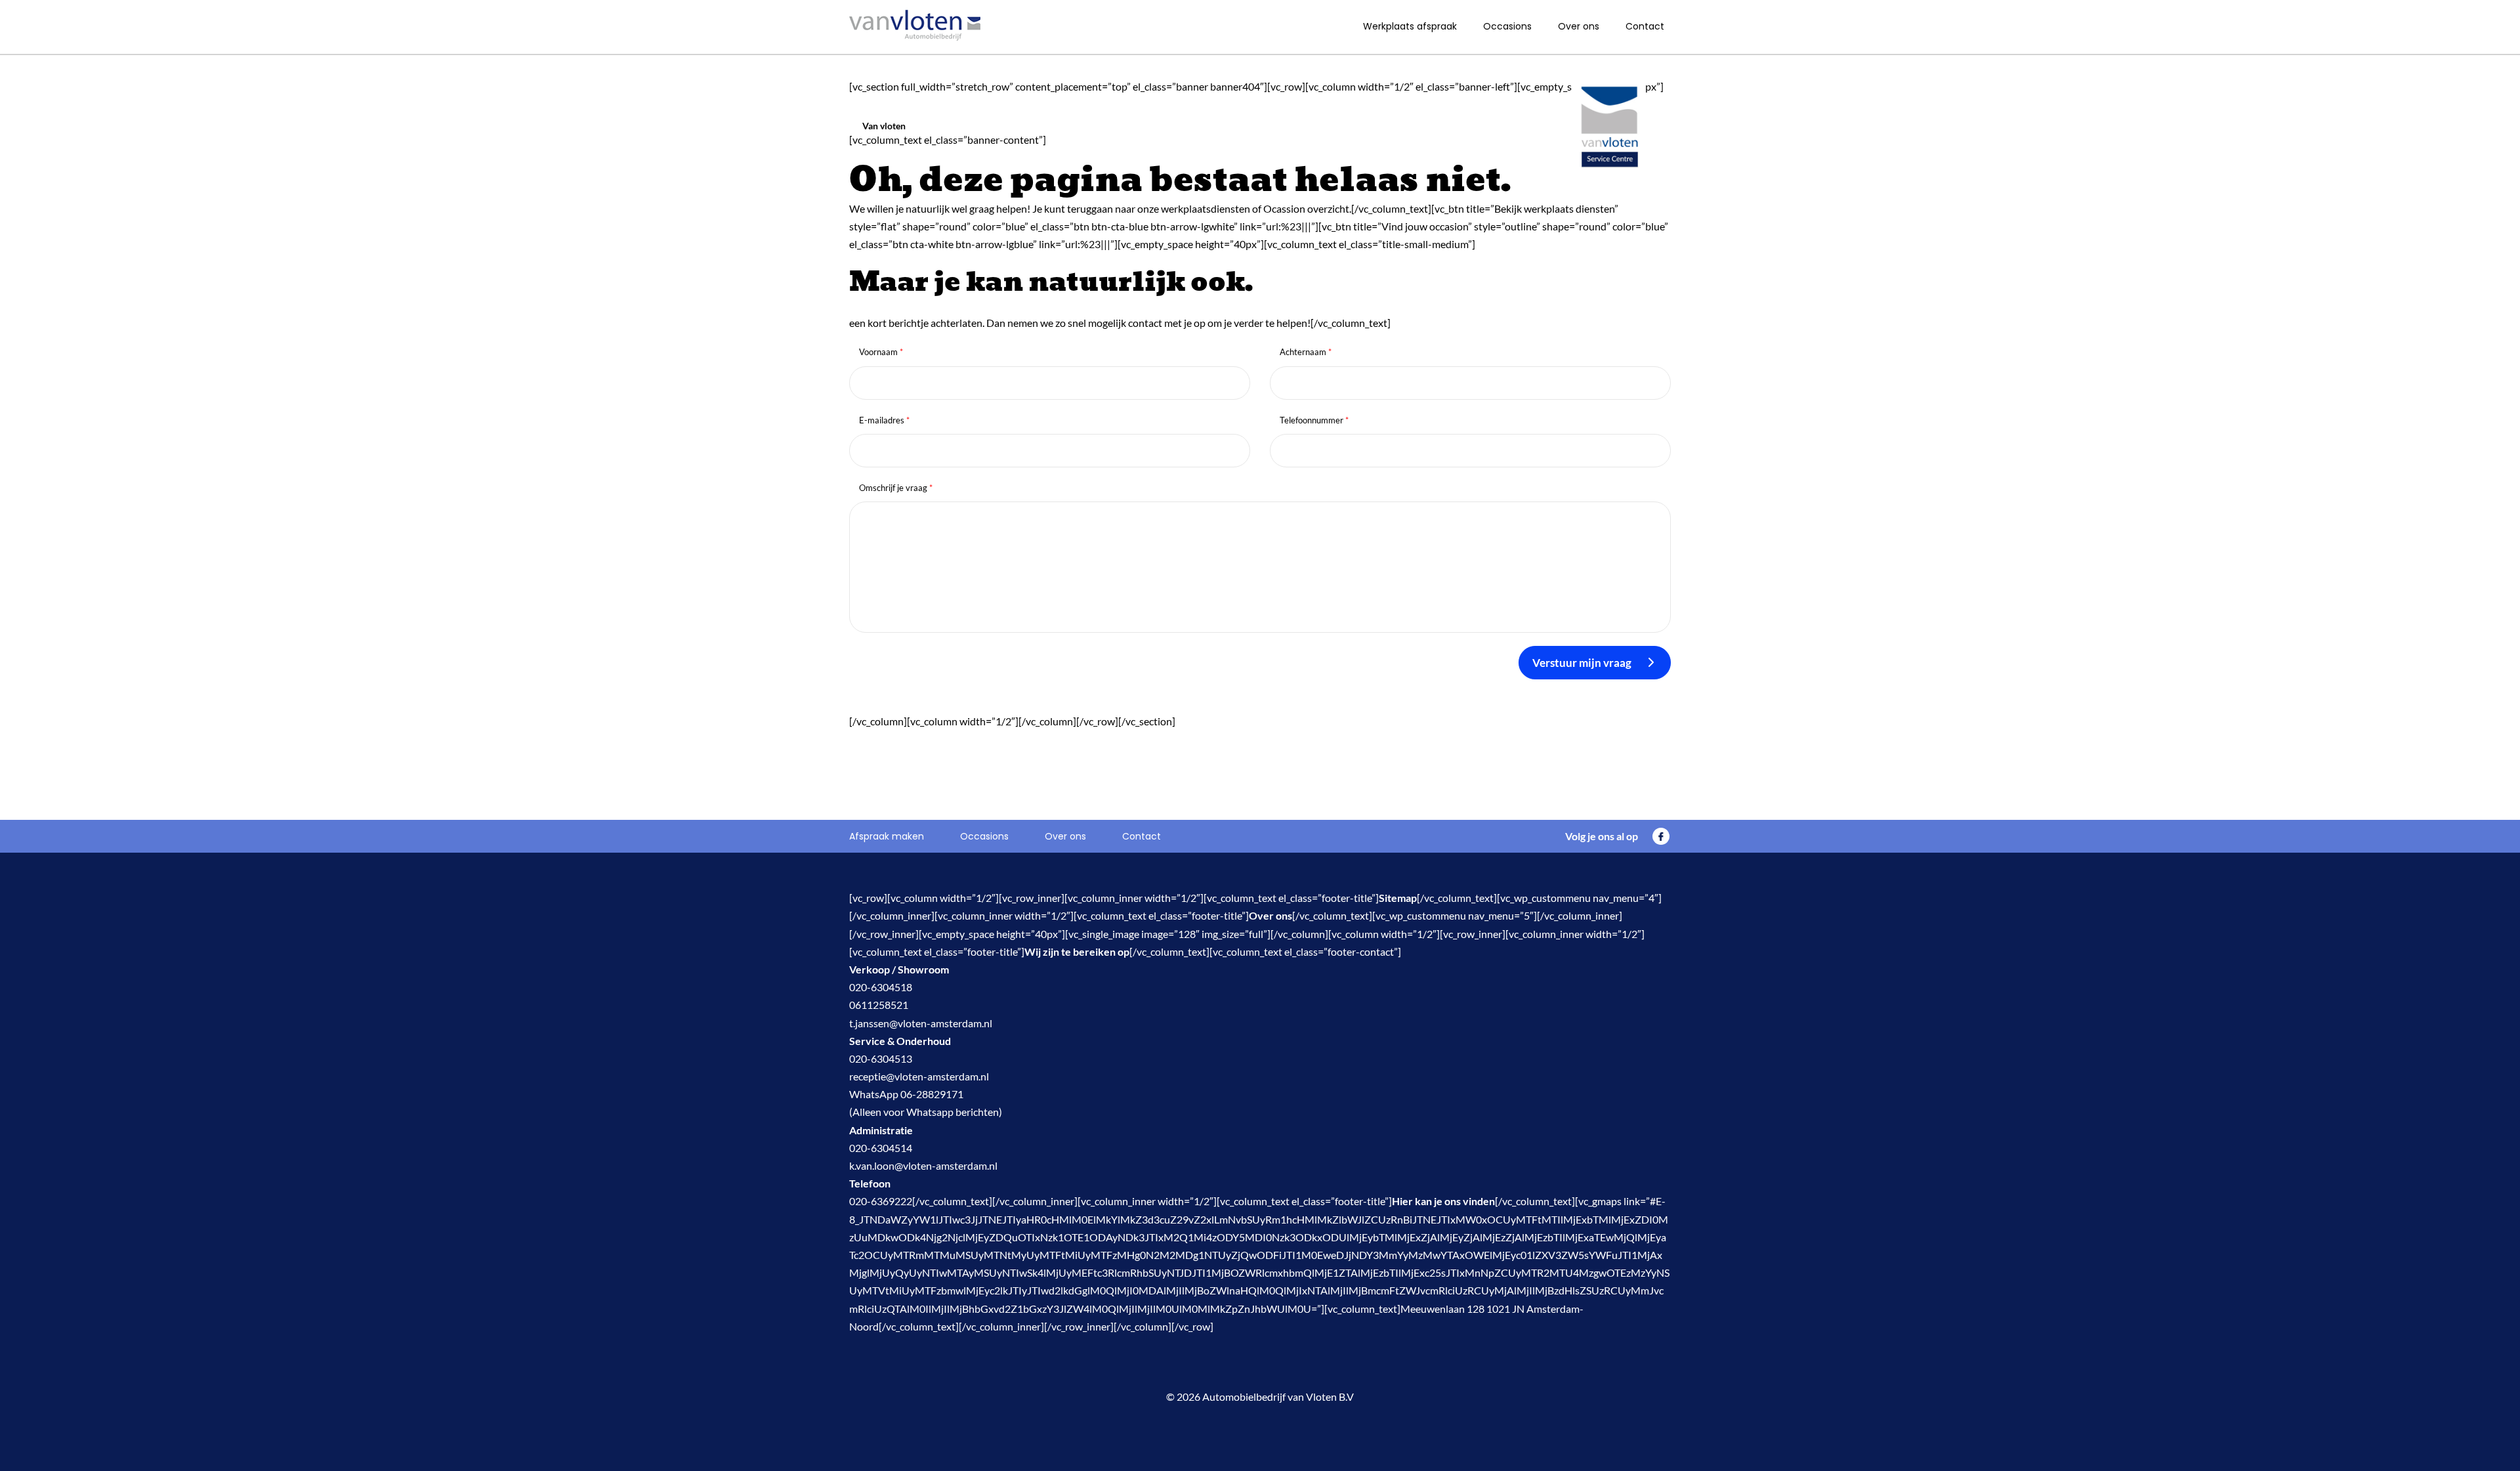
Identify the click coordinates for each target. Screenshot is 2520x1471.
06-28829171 (932, 1094)
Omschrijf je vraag (896, 488)
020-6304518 (881, 987)
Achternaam (1306, 352)
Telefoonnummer (1314, 420)
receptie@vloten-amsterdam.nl (919, 1076)
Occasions (1507, 26)
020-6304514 (881, 1148)
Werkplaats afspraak (1410, 26)
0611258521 (879, 1005)
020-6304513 (881, 1058)
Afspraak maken (887, 836)
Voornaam (881, 352)
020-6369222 (881, 1201)
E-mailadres (884, 420)
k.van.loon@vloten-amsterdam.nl (923, 1165)
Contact (1645, 26)
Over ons (1579, 26)
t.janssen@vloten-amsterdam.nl (921, 1023)
